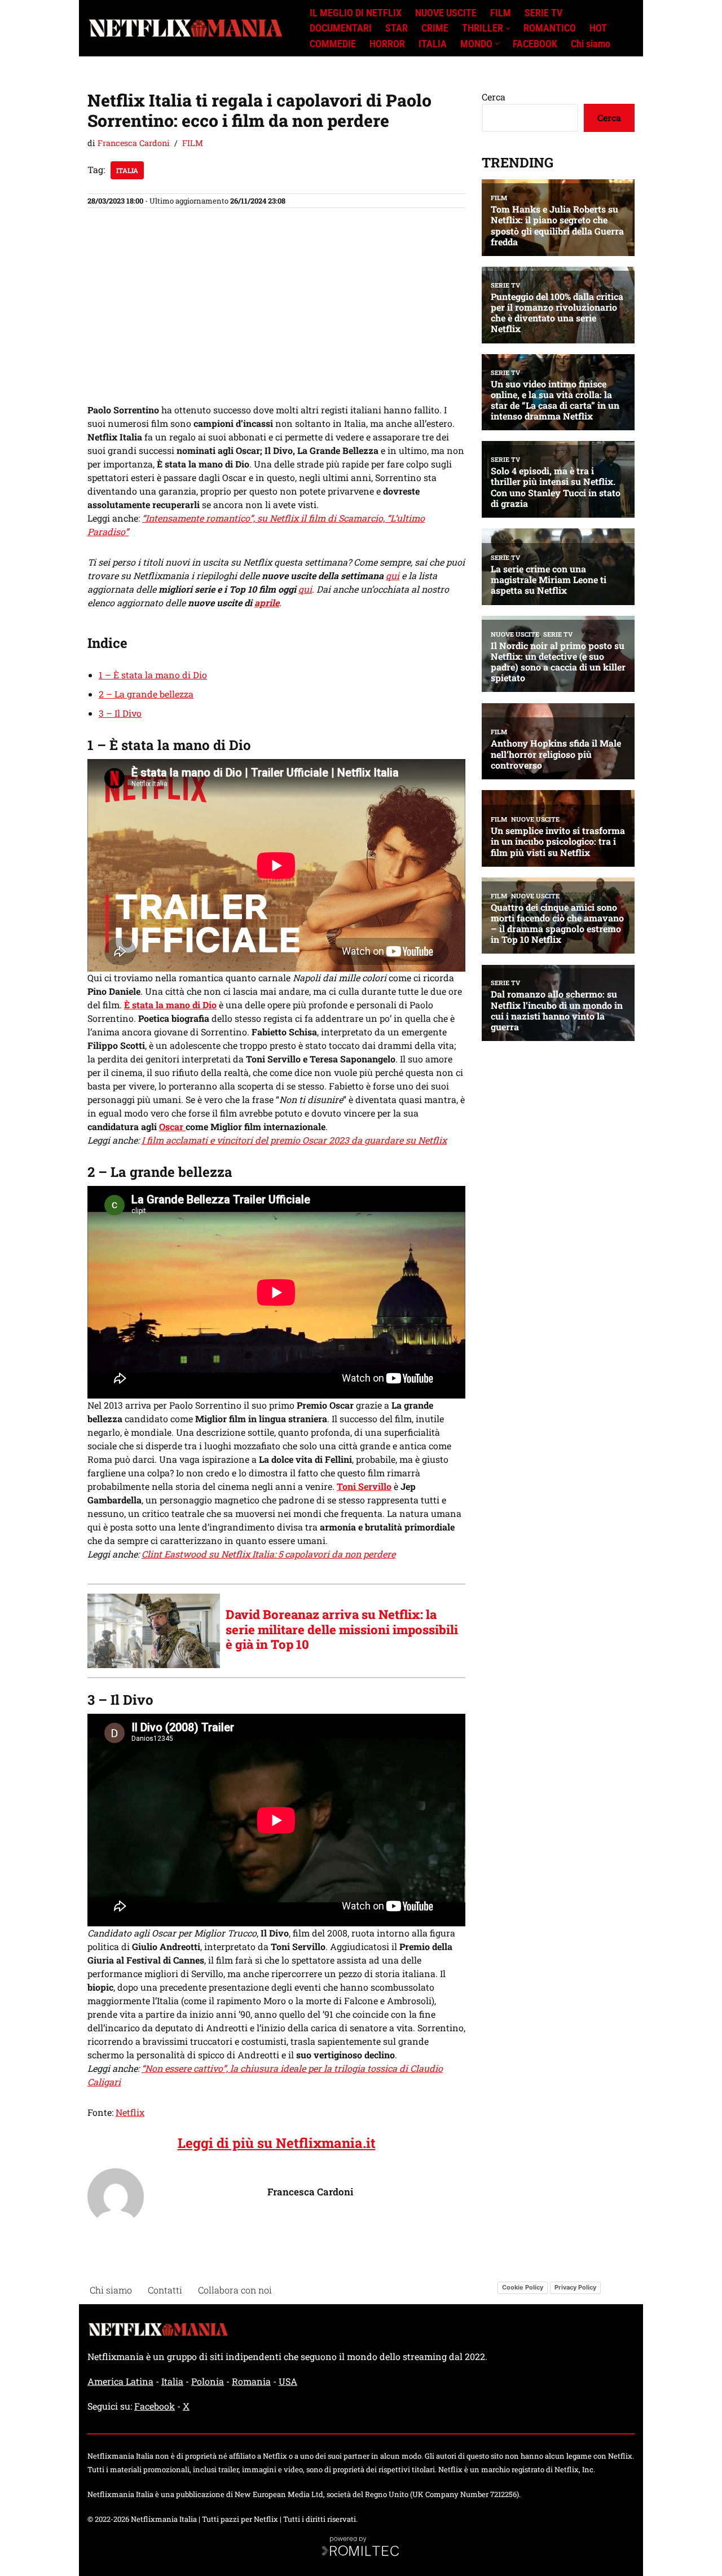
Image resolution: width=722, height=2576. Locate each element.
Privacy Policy (575, 2287)
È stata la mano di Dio (170, 1005)
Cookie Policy (523, 2287)
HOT (598, 28)
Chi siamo (591, 44)
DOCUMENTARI (341, 28)
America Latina (120, 2381)
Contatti (165, 2290)
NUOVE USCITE (446, 13)
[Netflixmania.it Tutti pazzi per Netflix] (189, 28)
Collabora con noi (235, 2290)
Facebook (155, 2406)
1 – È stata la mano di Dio (153, 675)
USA (288, 2381)
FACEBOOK (535, 44)
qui (393, 575)
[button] (508, 28)
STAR (397, 28)
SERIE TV (543, 13)
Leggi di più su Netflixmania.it (277, 2143)
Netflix (130, 2112)
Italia (127, 170)
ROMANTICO (550, 28)
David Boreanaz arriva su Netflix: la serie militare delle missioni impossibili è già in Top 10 (342, 1629)
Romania (251, 2381)
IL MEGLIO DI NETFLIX (356, 13)
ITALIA (433, 44)
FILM (501, 13)
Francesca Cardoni (134, 143)
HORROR (387, 44)
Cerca (494, 97)
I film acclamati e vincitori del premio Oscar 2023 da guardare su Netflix (294, 1140)
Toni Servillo (364, 1486)
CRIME (435, 28)
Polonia (208, 2381)
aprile (267, 603)
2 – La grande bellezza (146, 694)
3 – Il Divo (120, 713)
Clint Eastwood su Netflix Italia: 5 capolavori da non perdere (268, 1554)
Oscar (172, 1126)
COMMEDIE (333, 44)
